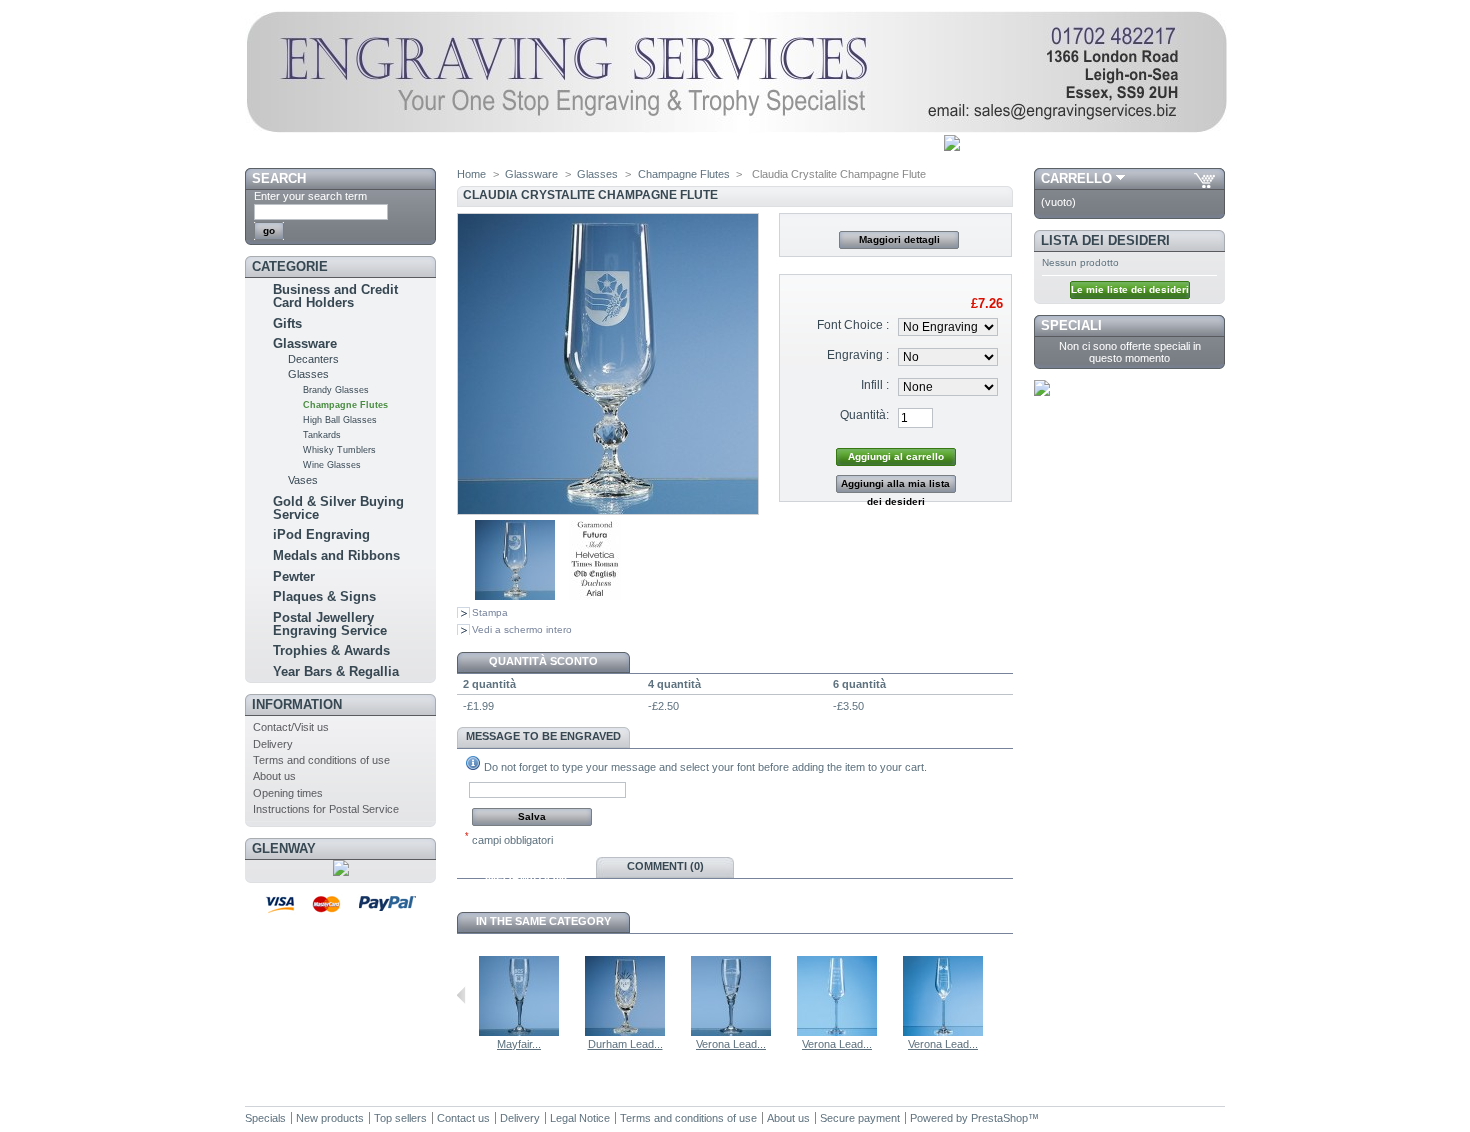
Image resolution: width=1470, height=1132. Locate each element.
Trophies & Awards (331, 650)
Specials (265, 1118)
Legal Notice (580, 1118)
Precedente (461, 995)
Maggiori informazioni (526, 869)
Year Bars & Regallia (336, 671)
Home (471, 174)
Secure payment (860, 1118)
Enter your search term (310, 196)
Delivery (273, 744)
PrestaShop (999, 1118)
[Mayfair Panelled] (519, 1032)
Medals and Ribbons (336, 555)
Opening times (288, 793)
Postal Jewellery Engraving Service (330, 624)
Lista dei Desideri (1105, 240)
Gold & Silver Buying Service (338, 508)
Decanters (313, 359)
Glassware (305, 343)
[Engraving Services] (736, 129)
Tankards (322, 435)
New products (330, 1118)
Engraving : (858, 355)
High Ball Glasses (340, 420)
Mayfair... (519, 1044)
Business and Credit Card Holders (335, 296)
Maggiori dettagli (899, 239)
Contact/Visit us (291, 727)
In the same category (543, 921)
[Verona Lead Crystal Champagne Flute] (731, 1032)
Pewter (294, 576)
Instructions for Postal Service (326, 809)
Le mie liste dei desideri (1130, 289)
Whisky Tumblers (339, 450)
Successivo (1004, 995)
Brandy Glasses (336, 390)
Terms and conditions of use (321, 760)
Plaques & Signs (324, 596)
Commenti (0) (665, 866)
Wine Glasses (332, 465)
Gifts (287, 323)
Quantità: (864, 415)
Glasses (308, 374)
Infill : (875, 385)
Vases (303, 480)
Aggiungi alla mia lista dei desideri (895, 485)
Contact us (463, 1118)
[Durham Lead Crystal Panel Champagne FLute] (625, 1032)
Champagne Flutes (345, 405)
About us (274, 776)
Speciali (1071, 325)
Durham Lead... (625, 1044)
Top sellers (400, 1118)
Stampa (490, 612)
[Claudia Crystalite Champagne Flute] (515, 596)
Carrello (1076, 178)
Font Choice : (853, 325)
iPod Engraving (321, 534)
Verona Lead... (731, 1044)
